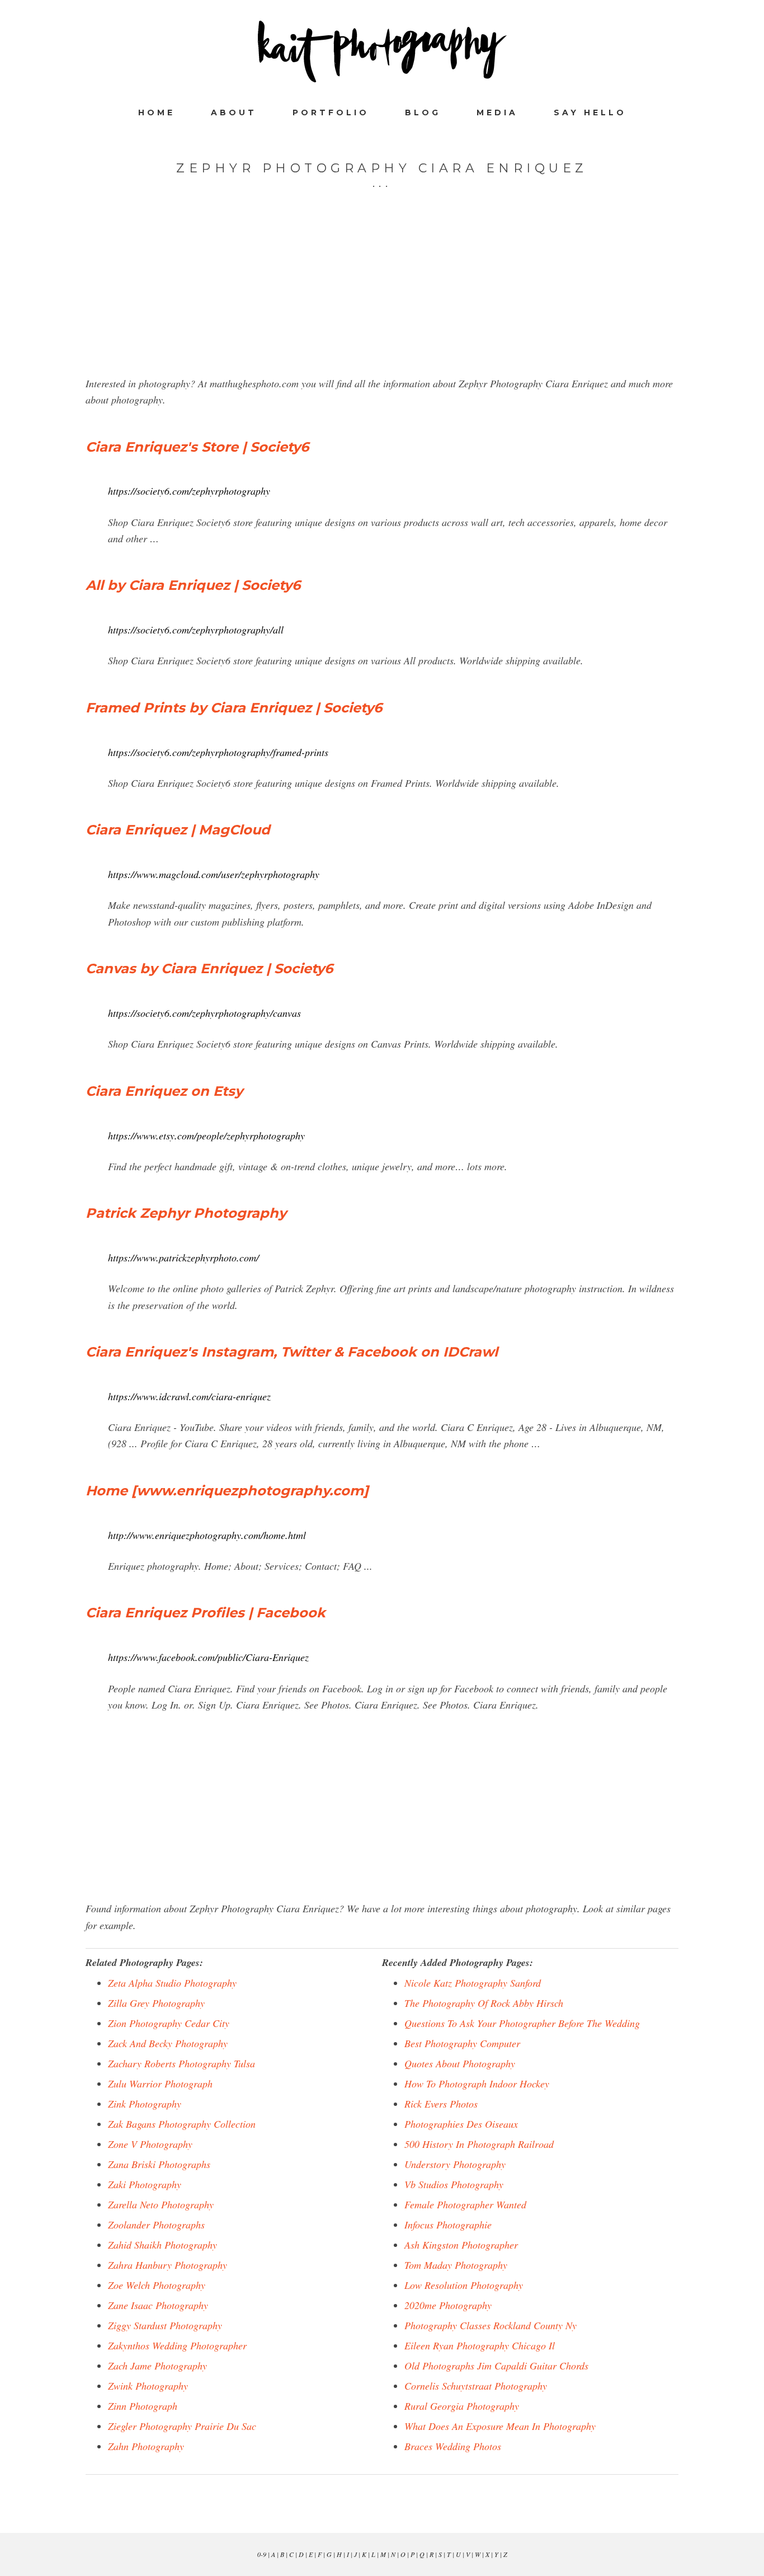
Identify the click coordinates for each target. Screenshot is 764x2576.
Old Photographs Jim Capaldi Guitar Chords (496, 2366)
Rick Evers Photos (441, 2104)
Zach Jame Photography (157, 2366)
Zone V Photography (150, 2144)
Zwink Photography (148, 2386)
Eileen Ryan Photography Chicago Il (480, 2345)
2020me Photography (448, 2305)
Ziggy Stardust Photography (165, 2325)
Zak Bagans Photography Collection (182, 2124)
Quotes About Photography (460, 2063)
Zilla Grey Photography (156, 2003)
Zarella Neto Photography (161, 2204)
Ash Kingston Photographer (461, 2245)
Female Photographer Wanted (465, 2204)
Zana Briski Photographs (159, 2164)
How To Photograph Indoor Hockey (477, 2084)
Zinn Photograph (143, 2406)
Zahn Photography (146, 2446)
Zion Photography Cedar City (169, 2023)
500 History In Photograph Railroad (479, 2144)
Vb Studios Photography (454, 2184)
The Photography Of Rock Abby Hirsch (484, 2003)
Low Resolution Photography (464, 2285)
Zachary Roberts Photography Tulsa (181, 2063)
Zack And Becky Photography (168, 2043)
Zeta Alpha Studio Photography (172, 1983)
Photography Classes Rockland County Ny (491, 2325)
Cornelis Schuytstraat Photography (476, 2386)
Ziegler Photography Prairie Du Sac (182, 2426)
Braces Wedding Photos (453, 2446)
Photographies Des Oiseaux (461, 2124)
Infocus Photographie (448, 2225)
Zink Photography (145, 2104)
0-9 (262, 2554)
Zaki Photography (145, 2184)
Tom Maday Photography (456, 2265)
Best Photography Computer (462, 2043)
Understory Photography (455, 2164)
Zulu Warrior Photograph (160, 2084)
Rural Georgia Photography (462, 2406)
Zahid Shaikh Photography (162, 2245)
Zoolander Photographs (156, 2225)
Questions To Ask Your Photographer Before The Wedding (522, 2023)
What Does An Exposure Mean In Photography (500, 2426)
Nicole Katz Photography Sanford (473, 1983)
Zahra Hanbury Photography (168, 2265)
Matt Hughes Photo (382, 51)
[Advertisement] (382, 297)
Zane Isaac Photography (158, 2305)
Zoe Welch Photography (157, 2285)
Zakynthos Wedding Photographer (177, 2345)
